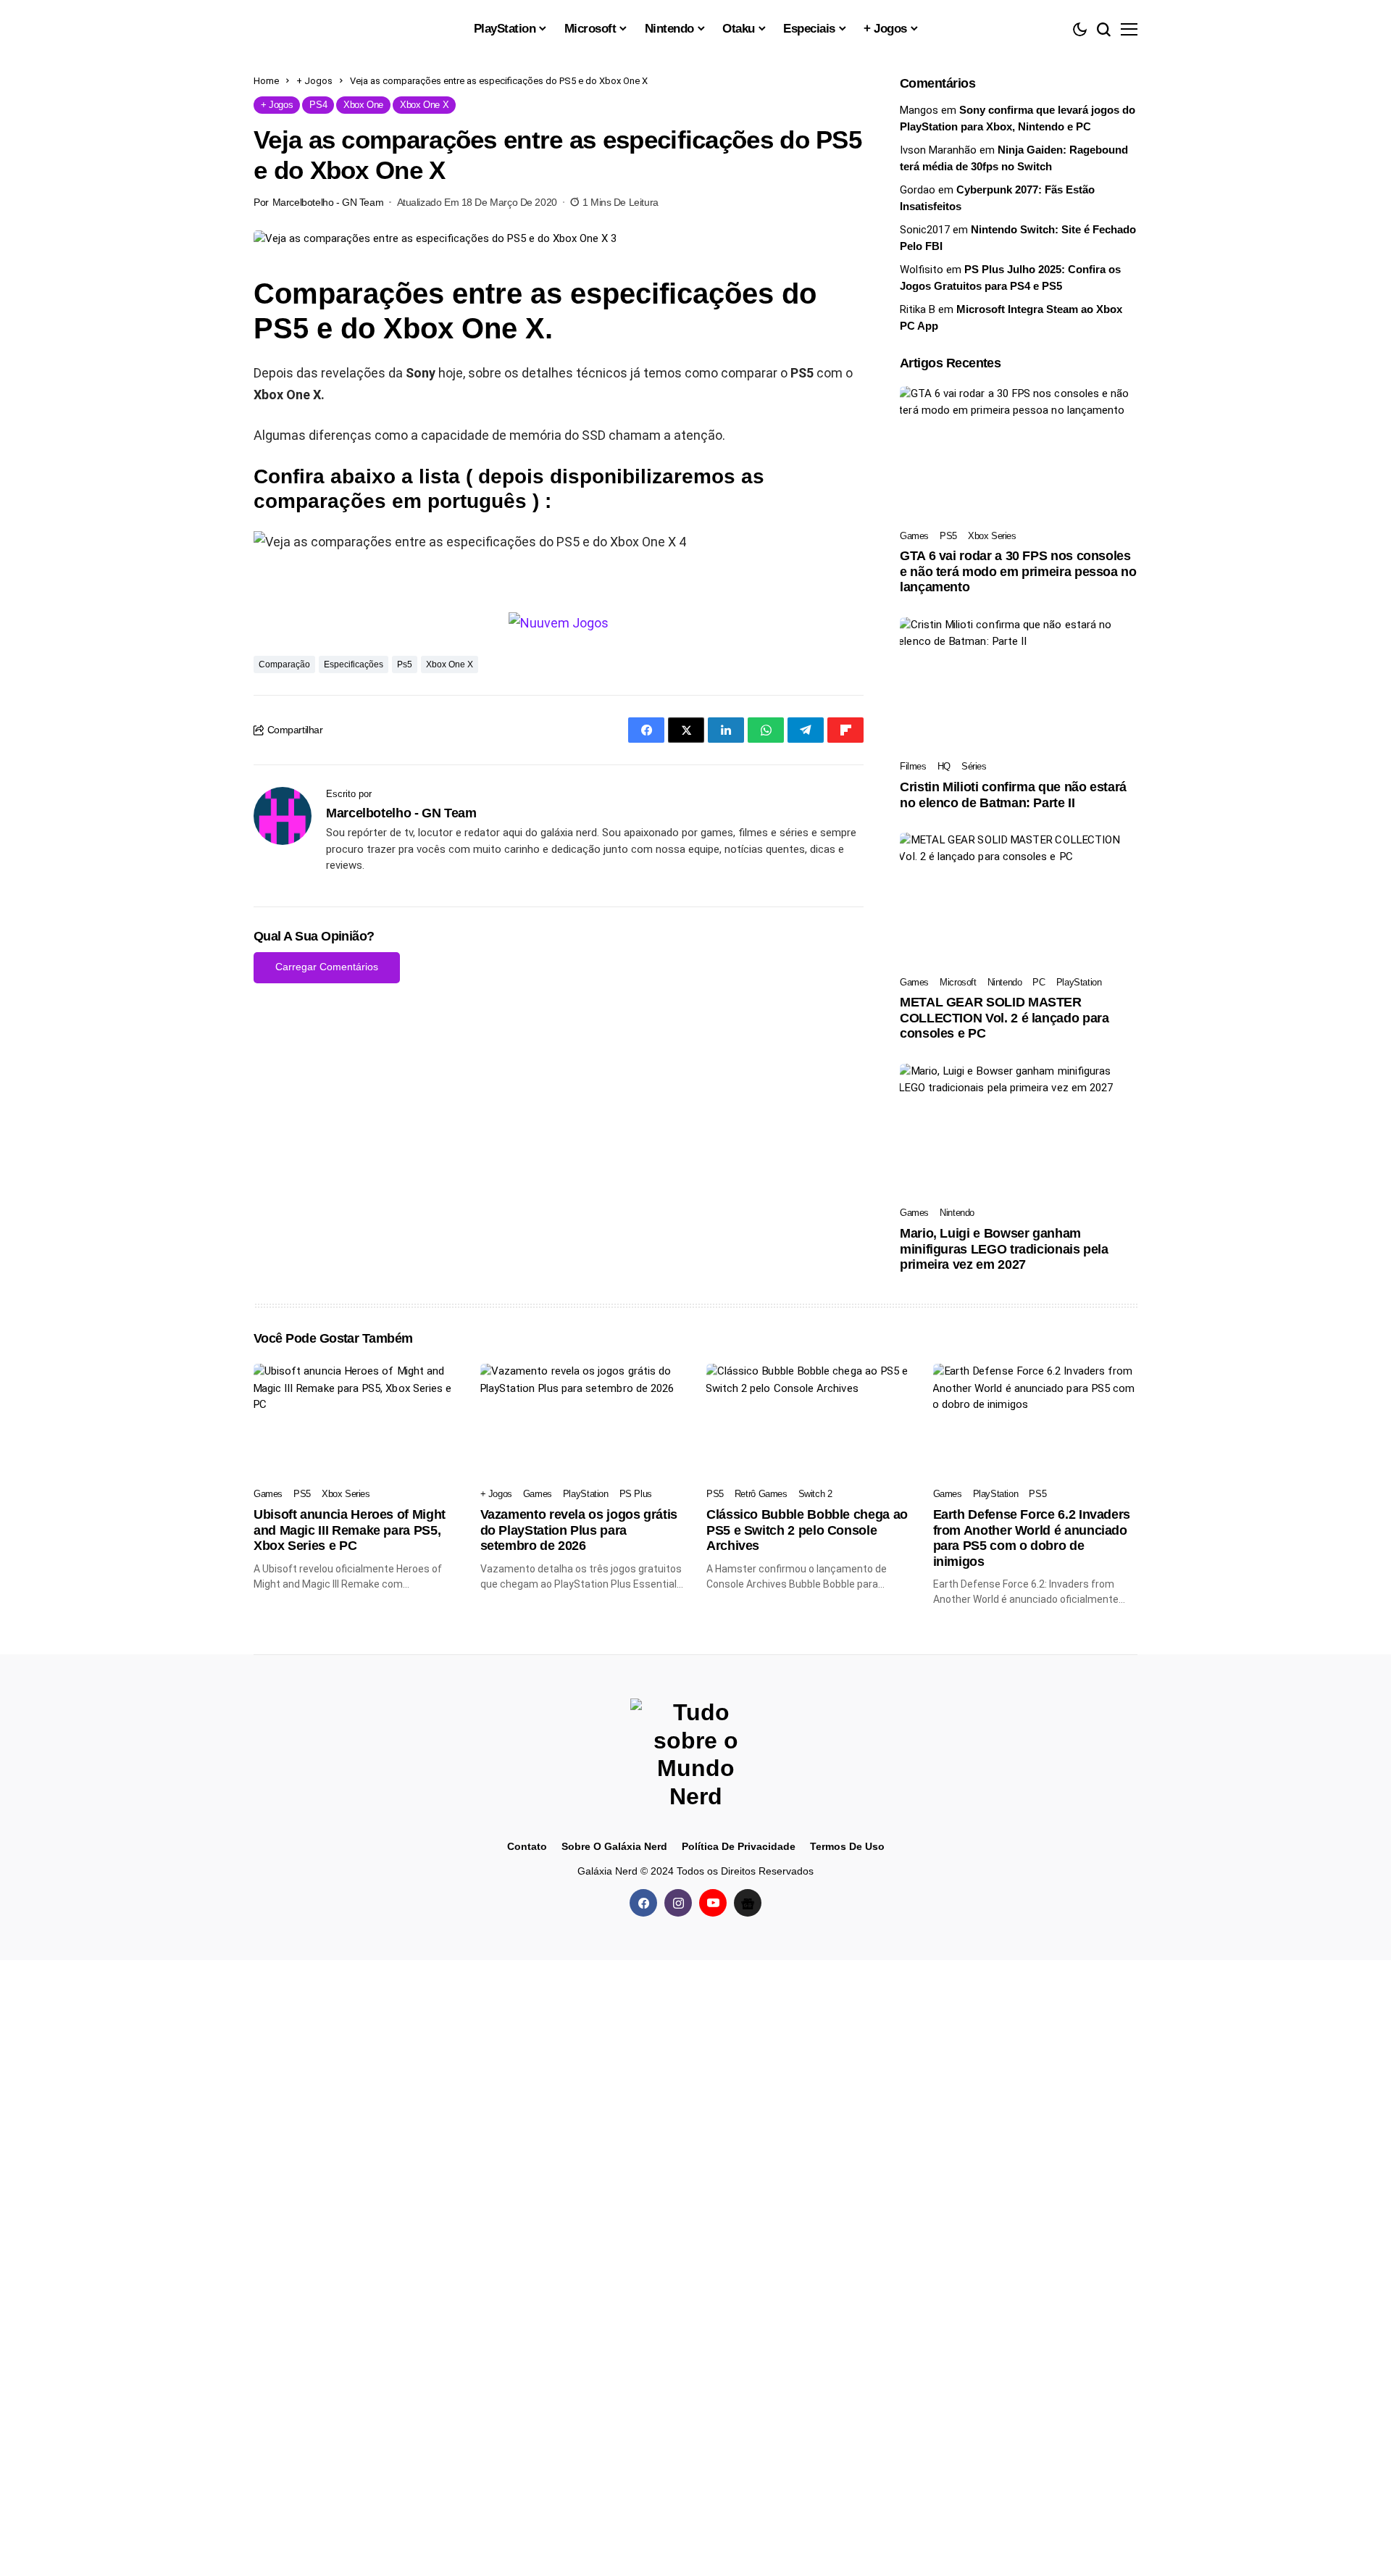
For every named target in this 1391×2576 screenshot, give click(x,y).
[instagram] (678, 1903)
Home (266, 81)
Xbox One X (450, 664)
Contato (527, 1846)
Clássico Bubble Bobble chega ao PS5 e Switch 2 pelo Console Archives (807, 1530)
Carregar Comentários (327, 967)
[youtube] (713, 1903)
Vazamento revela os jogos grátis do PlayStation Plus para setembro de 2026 (579, 1530)
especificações (354, 664)
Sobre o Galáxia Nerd (614, 1846)
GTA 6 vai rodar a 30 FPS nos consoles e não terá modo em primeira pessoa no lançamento (1018, 571)
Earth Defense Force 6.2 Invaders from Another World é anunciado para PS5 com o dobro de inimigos (1032, 1538)
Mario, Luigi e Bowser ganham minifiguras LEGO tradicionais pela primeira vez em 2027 (1004, 1249)
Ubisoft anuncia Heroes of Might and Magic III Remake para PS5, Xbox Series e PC (350, 1530)
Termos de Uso (847, 1846)
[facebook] (643, 1903)
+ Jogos (314, 81)
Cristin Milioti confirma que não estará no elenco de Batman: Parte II (1013, 795)
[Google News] (748, 1903)
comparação (284, 664)
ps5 (405, 664)
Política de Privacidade (739, 1846)
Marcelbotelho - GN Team (328, 202)
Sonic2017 (925, 230)
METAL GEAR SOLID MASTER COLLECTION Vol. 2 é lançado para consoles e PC (1004, 1018)
